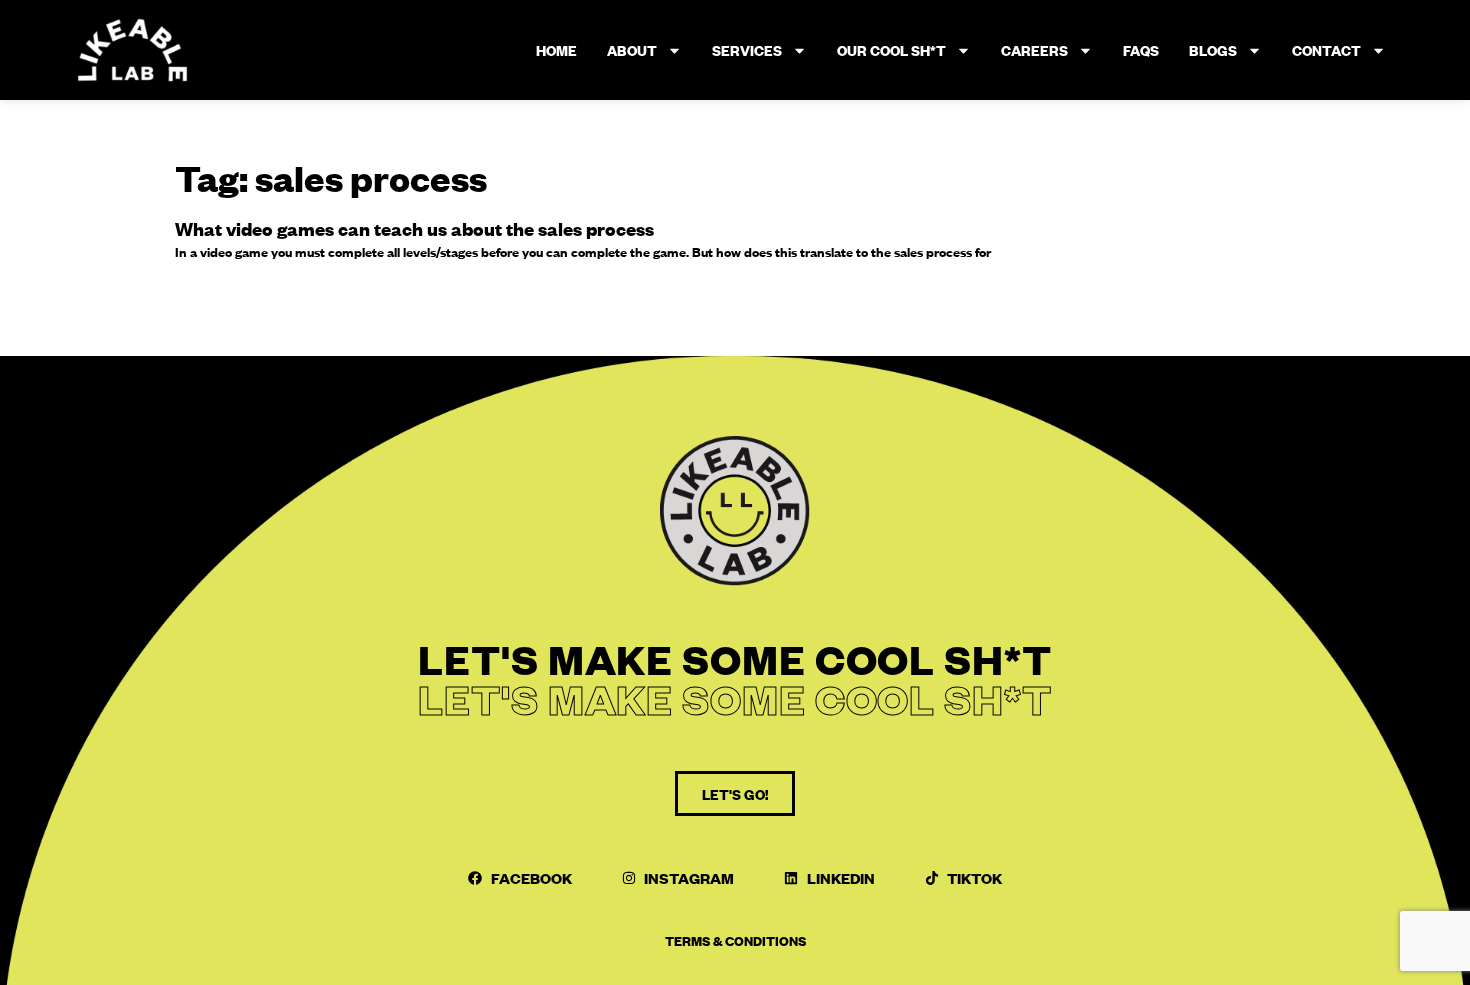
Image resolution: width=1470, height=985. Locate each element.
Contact (1326, 50)
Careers (1034, 50)
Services (747, 50)
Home (556, 50)
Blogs (1213, 50)
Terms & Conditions (735, 940)
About (632, 50)
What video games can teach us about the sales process (414, 228)
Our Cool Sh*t (891, 50)
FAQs (1141, 50)
